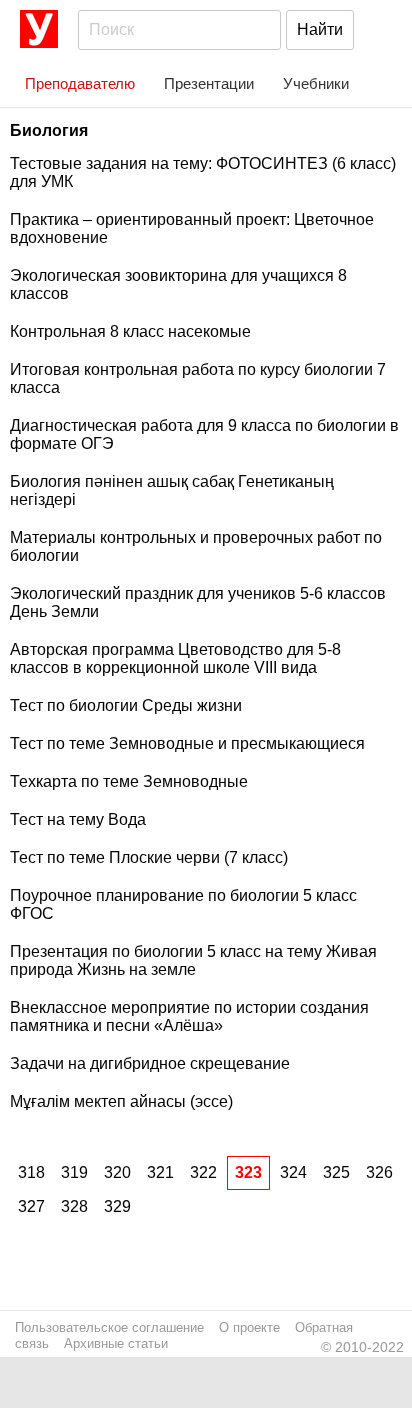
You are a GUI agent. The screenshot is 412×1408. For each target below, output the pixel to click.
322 (203, 1172)
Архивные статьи (116, 1343)
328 (74, 1206)
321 (160, 1172)
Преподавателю (80, 83)
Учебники (316, 83)
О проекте (249, 1327)
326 (379, 1172)
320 (117, 1172)
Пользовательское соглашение (109, 1327)
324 (293, 1172)
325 (336, 1172)
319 (74, 1172)
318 (31, 1172)
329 (117, 1206)
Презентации (209, 83)
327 (31, 1206)
